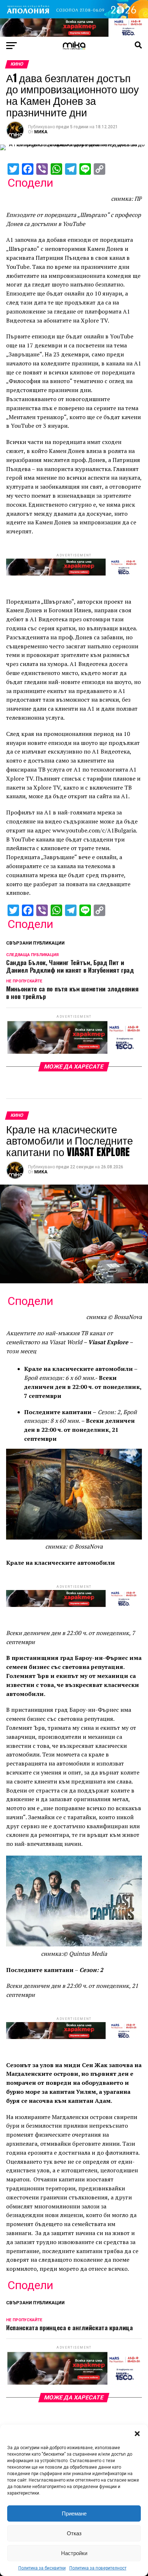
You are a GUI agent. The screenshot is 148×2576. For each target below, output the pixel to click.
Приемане (74, 2513)
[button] (137, 2434)
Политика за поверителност (98, 2568)
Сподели (30, 183)
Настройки (74, 2553)
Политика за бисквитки (42, 2568)
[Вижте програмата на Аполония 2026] (74, 16)
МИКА (41, 132)
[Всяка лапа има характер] (74, 35)
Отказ (74, 2533)
